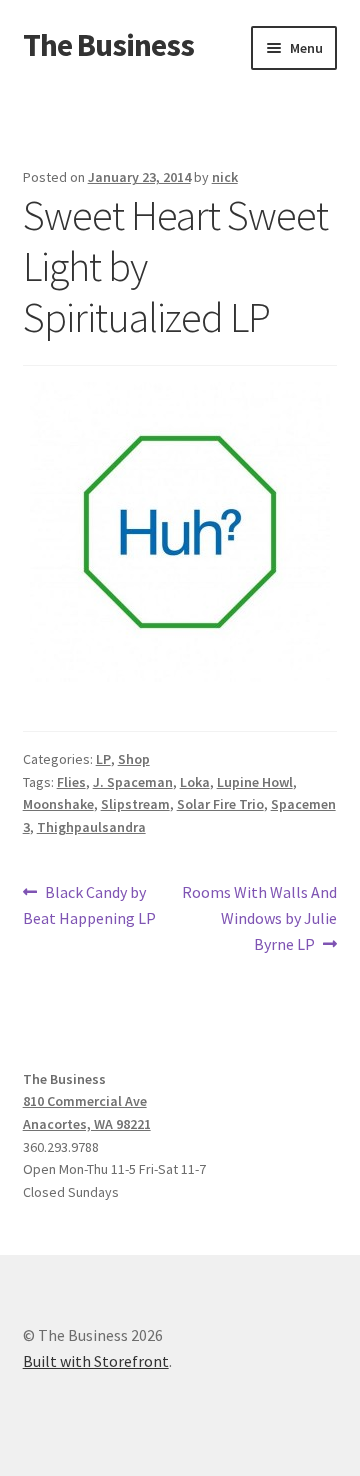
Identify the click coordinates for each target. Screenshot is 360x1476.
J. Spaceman (133, 782)
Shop (134, 759)
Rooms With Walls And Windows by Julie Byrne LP (259, 917)
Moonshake (58, 804)
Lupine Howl (255, 782)
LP (103, 759)
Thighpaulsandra (91, 827)
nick (225, 177)
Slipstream (135, 804)
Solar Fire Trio (220, 804)
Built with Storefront (96, 1361)
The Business (108, 45)
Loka (195, 782)
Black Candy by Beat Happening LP (89, 904)
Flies (71, 782)
